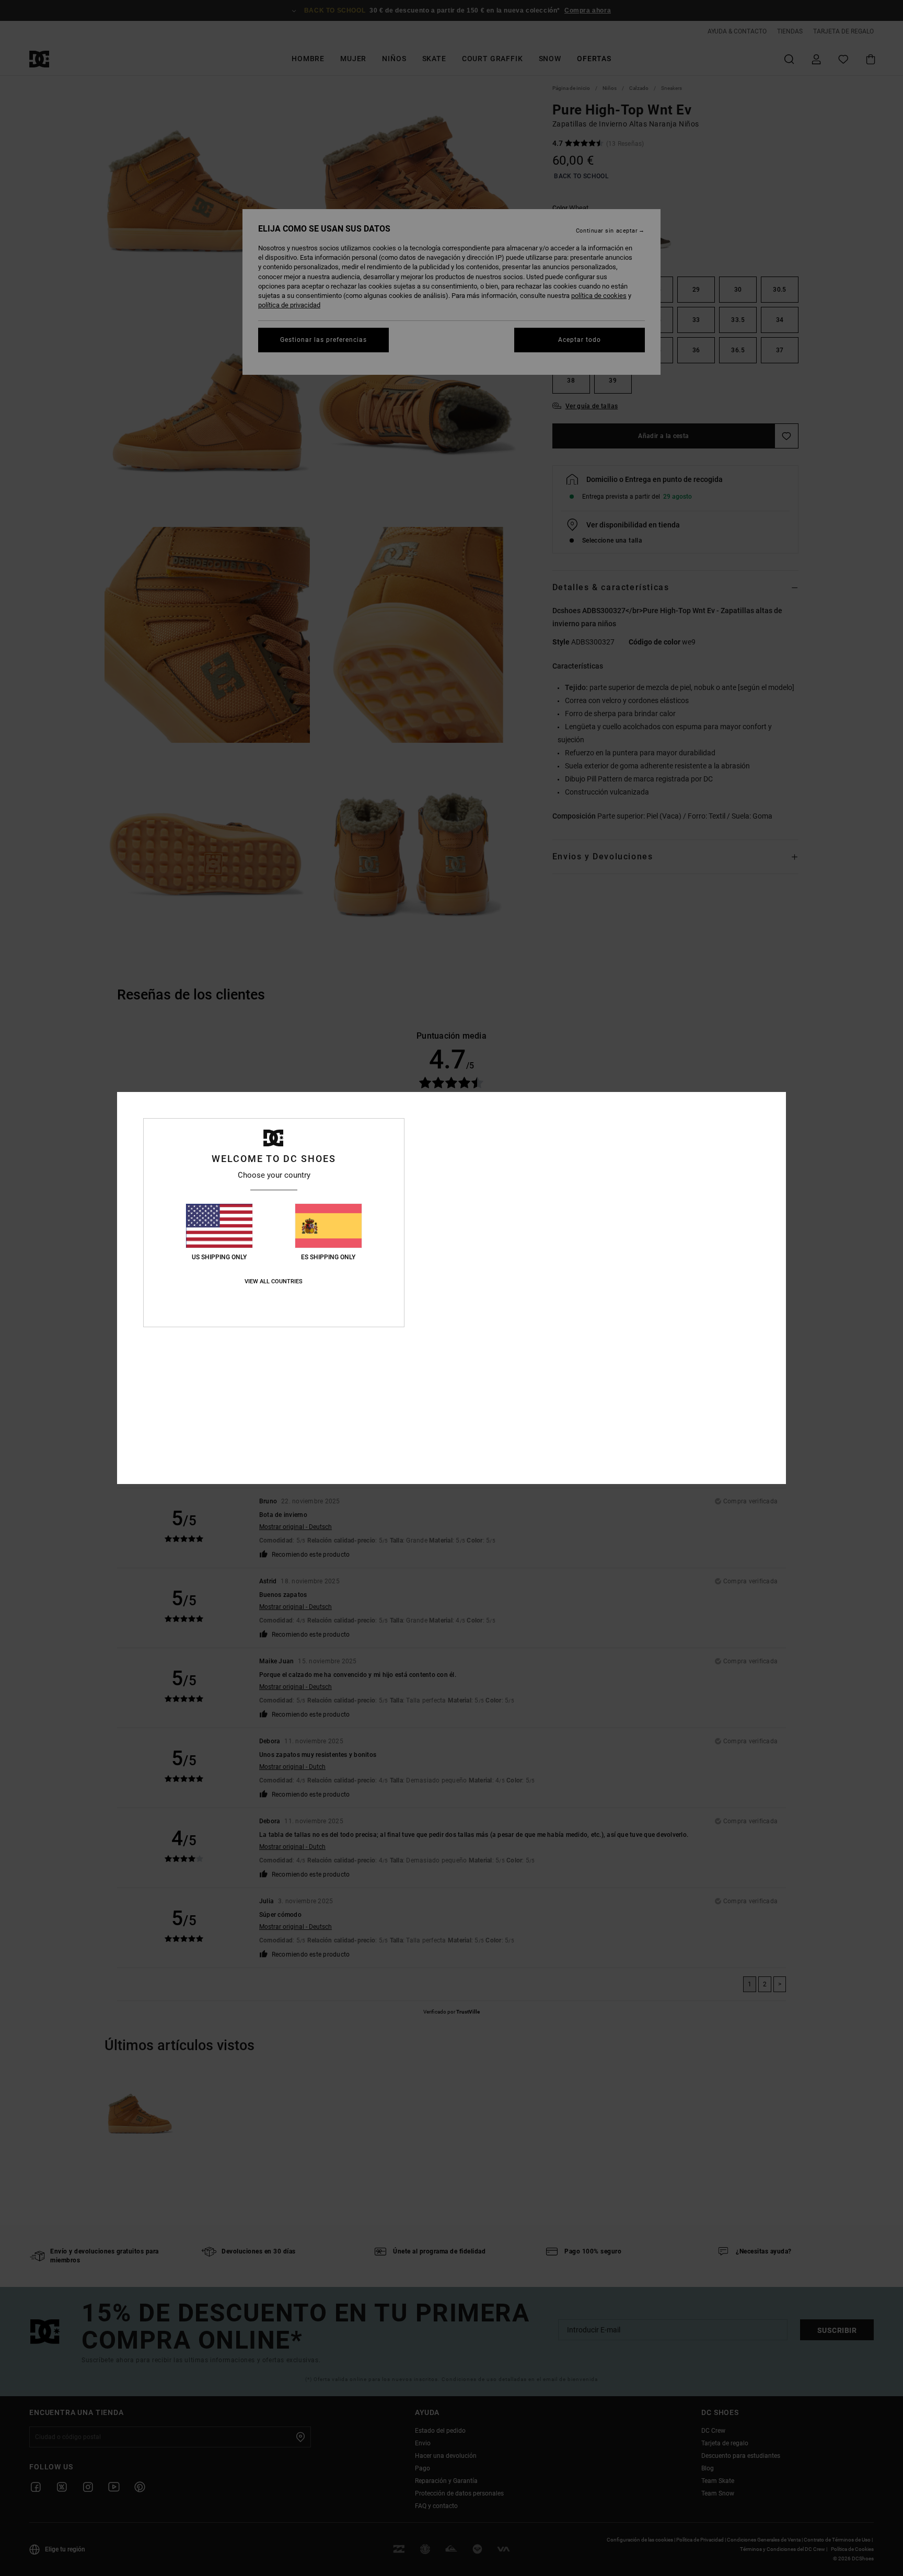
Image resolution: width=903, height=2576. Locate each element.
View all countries (274, 1281)
